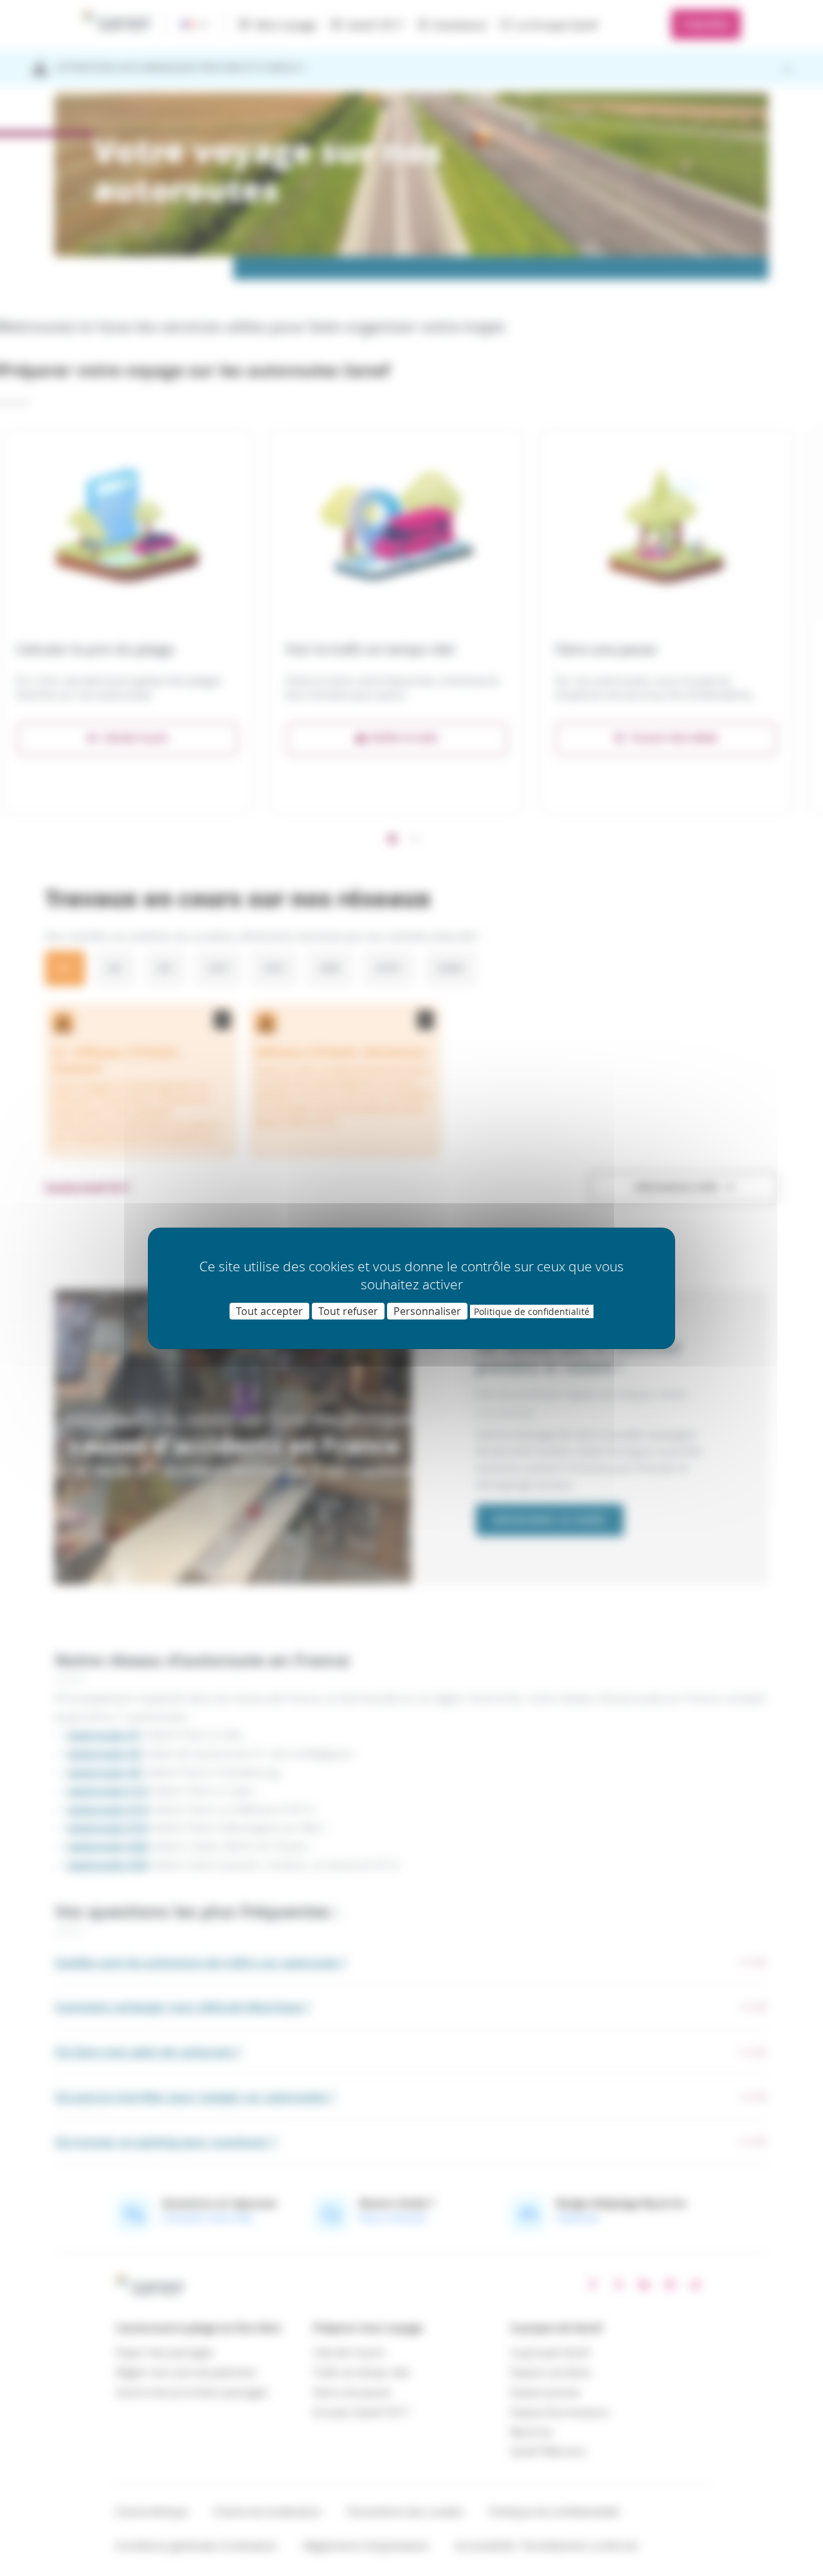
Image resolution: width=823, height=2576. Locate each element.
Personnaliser (427, 1311)
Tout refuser (348, 1311)
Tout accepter (269, 1311)
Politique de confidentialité (532, 1311)
